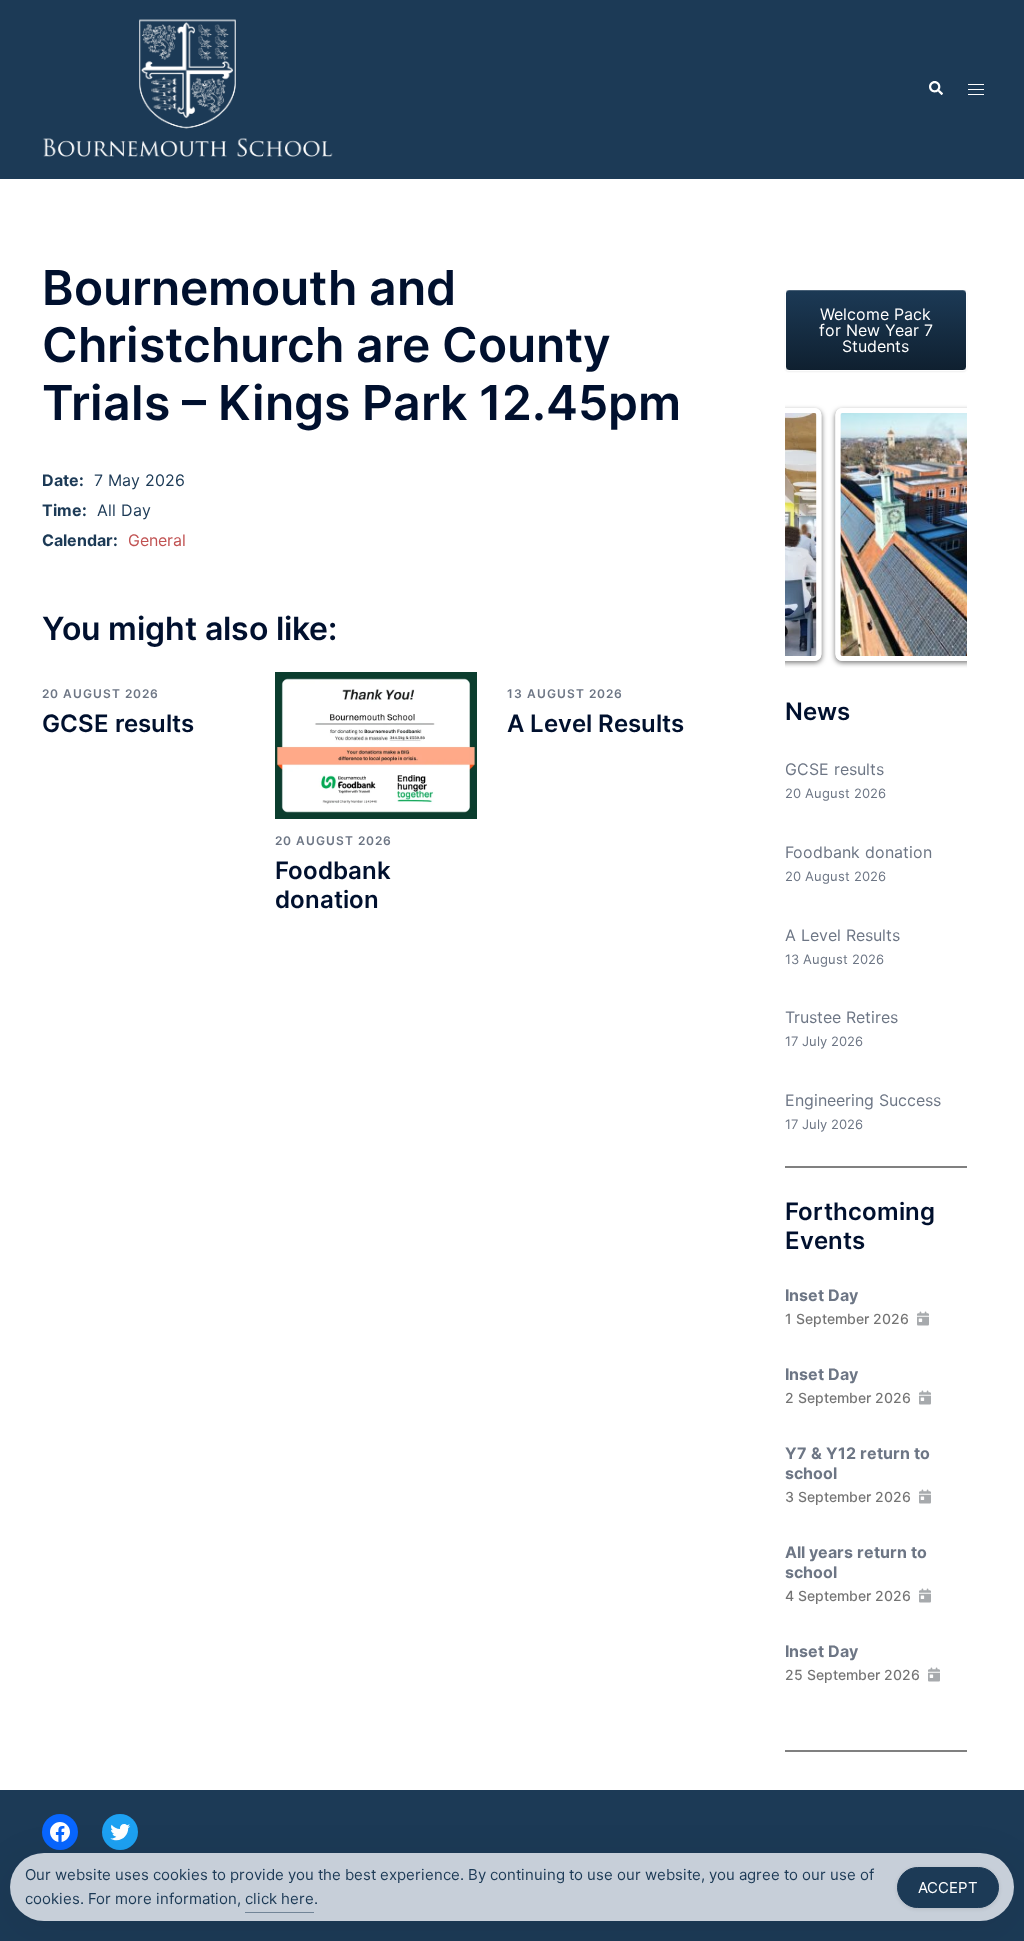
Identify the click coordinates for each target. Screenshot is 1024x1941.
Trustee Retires (841, 1017)
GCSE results (118, 723)
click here (279, 1898)
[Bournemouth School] (187, 88)
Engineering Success (863, 1100)
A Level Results (595, 723)
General (157, 540)
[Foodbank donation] (376, 744)
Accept (948, 1887)
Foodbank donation (333, 885)
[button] (935, 89)
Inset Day (821, 1295)
